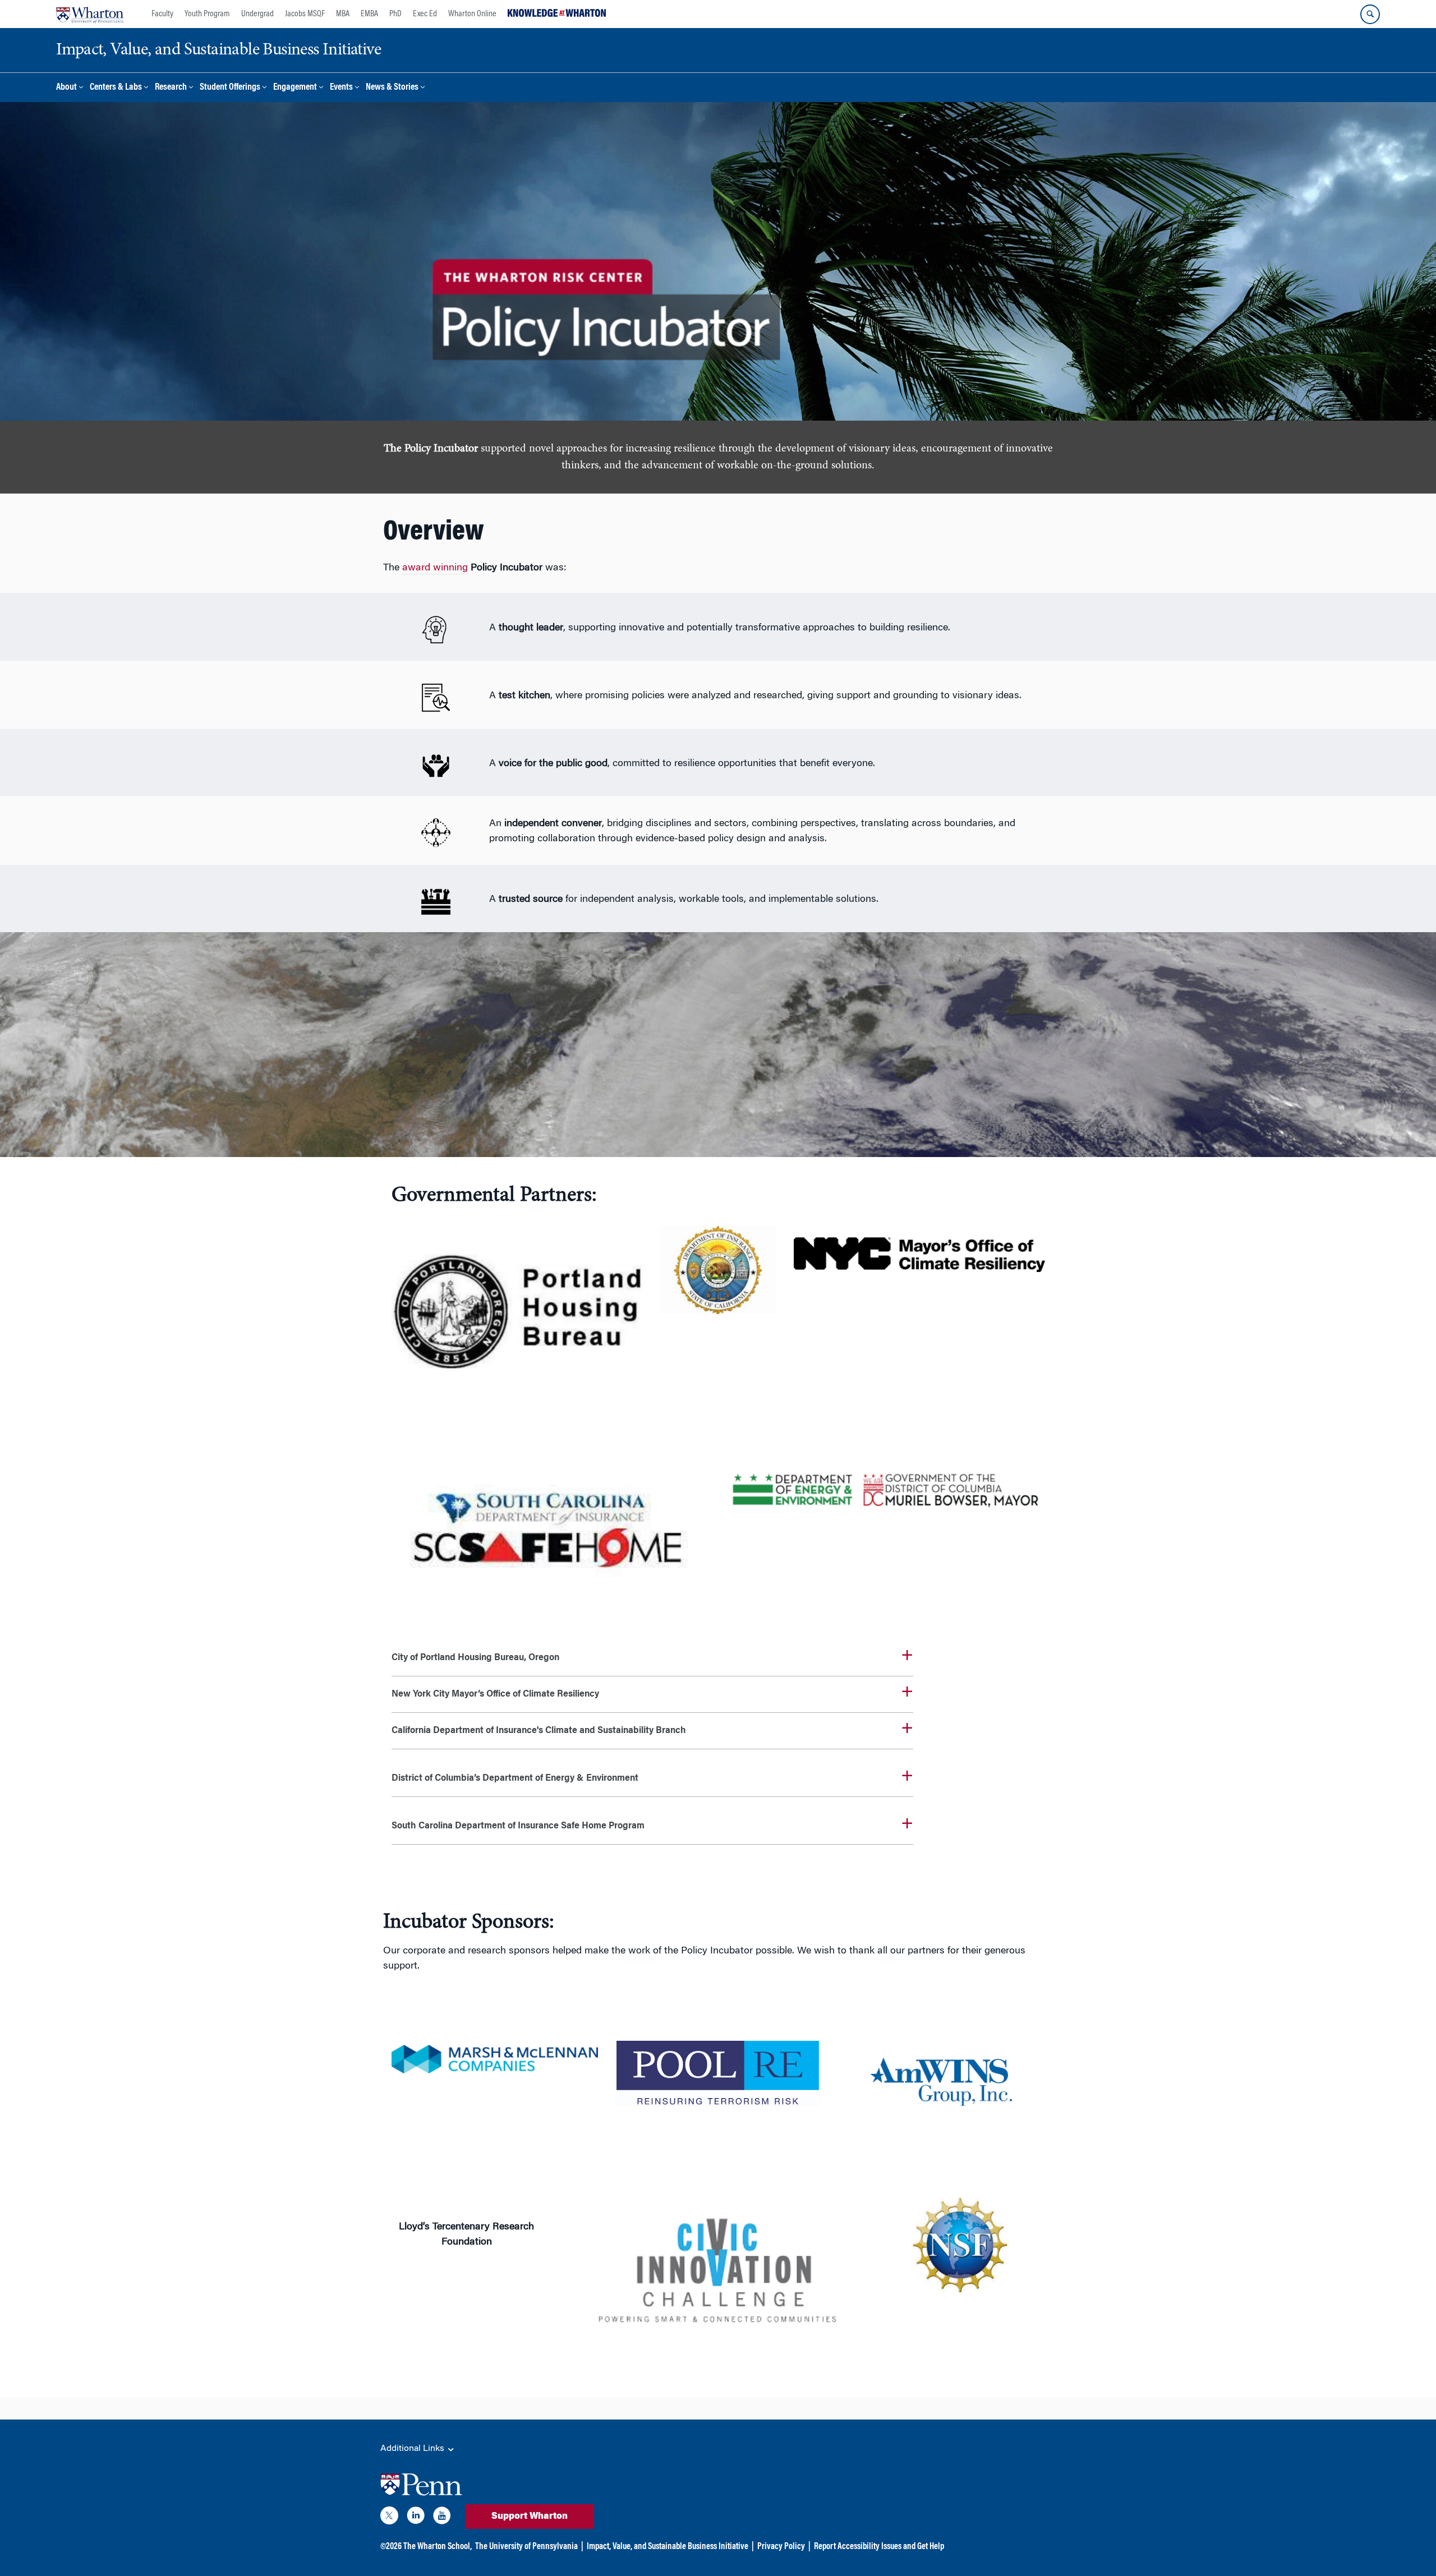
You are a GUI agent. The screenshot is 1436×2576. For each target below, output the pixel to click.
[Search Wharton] (1370, 14)
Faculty (162, 14)
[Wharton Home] (90, 14)
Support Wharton (530, 2517)
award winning (435, 568)
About (66, 88)
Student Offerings (230, 88)
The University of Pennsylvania (526, 2547)
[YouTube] (442, 2518)
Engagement (295, 88)
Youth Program (207, 14)
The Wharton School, (438, 2547)
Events (341, 88)
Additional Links (413, 2449)
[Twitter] (389, 2518)
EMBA (369, 14)
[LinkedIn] (416, 2518)
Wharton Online (472, 14)
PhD (395, 14)
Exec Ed (425, 14)
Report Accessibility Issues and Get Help (879, 2547)
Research (171, 88)
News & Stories (392, 88)
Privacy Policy (781, 2547)
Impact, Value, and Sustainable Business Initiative (668, 2547)
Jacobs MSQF (305, 14)
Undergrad (257, 14)
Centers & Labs (116, 88)
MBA (343, 14)
